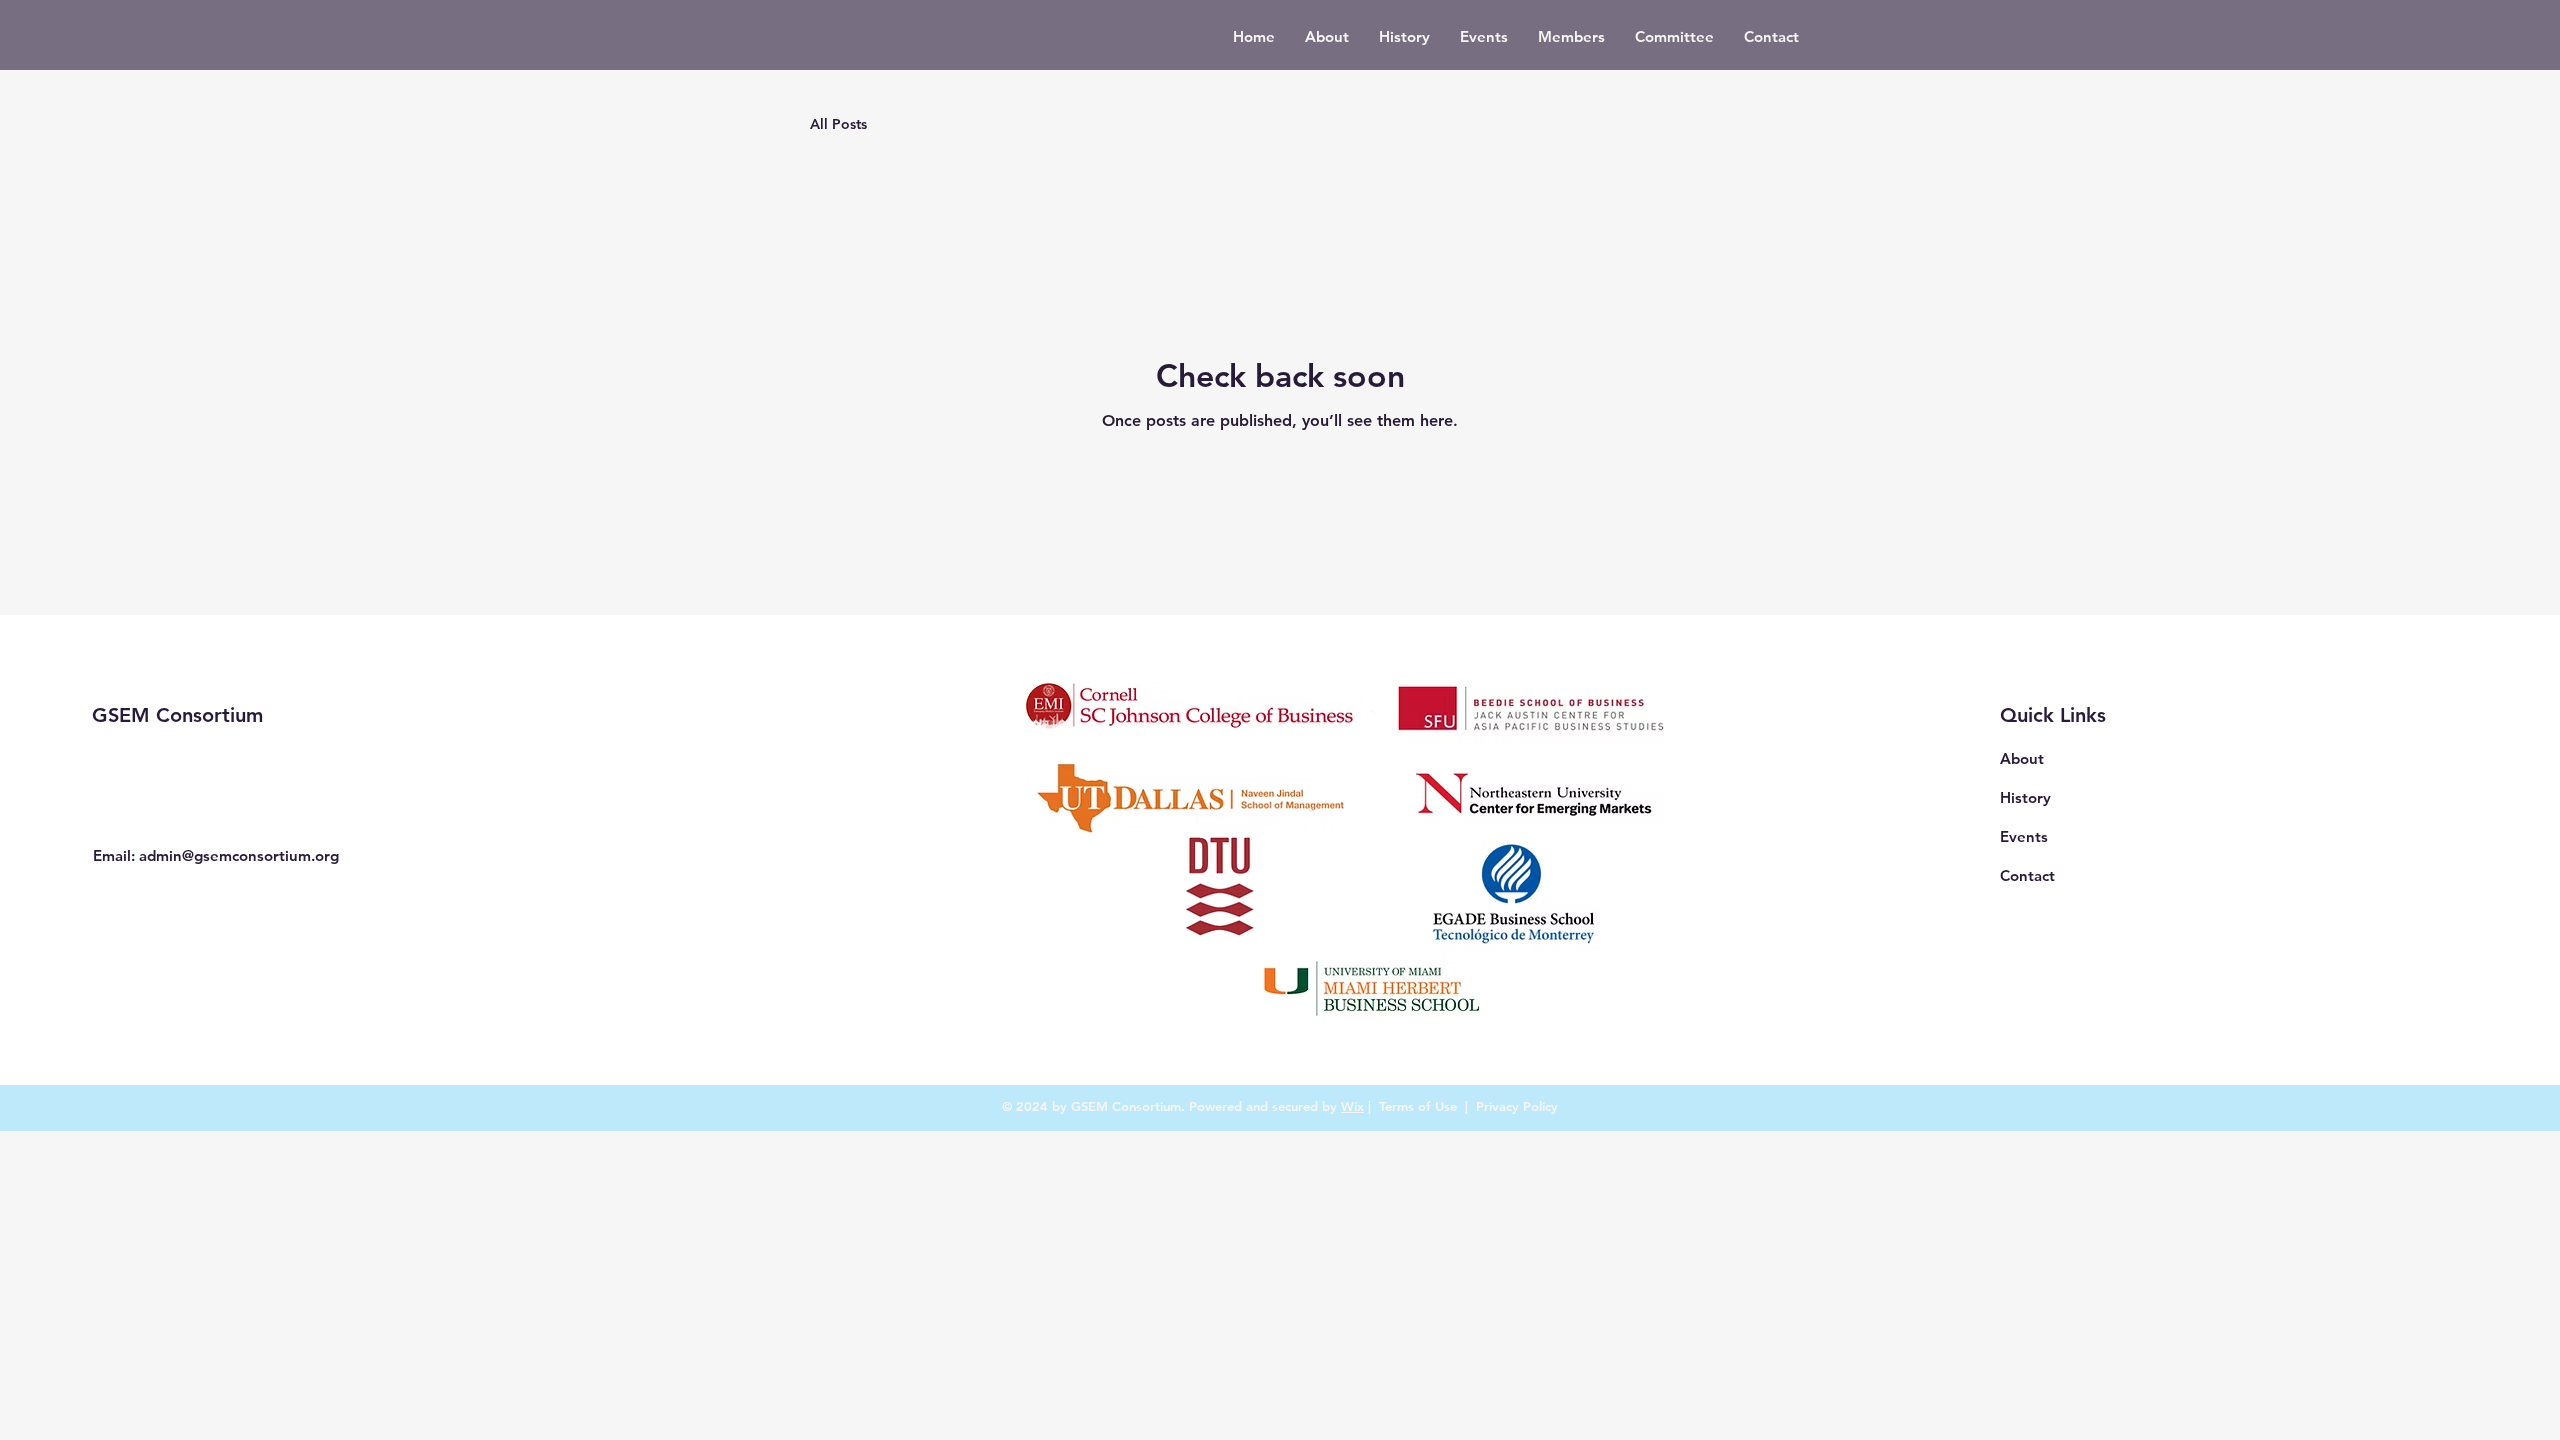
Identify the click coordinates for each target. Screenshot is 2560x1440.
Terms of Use (1418, 1106)
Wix (1352, 1106)
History (2025, 797)
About (2022, 758)
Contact (2027, 875)
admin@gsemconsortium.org (239, 855)
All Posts (838, 124)
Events (2024, 836)
